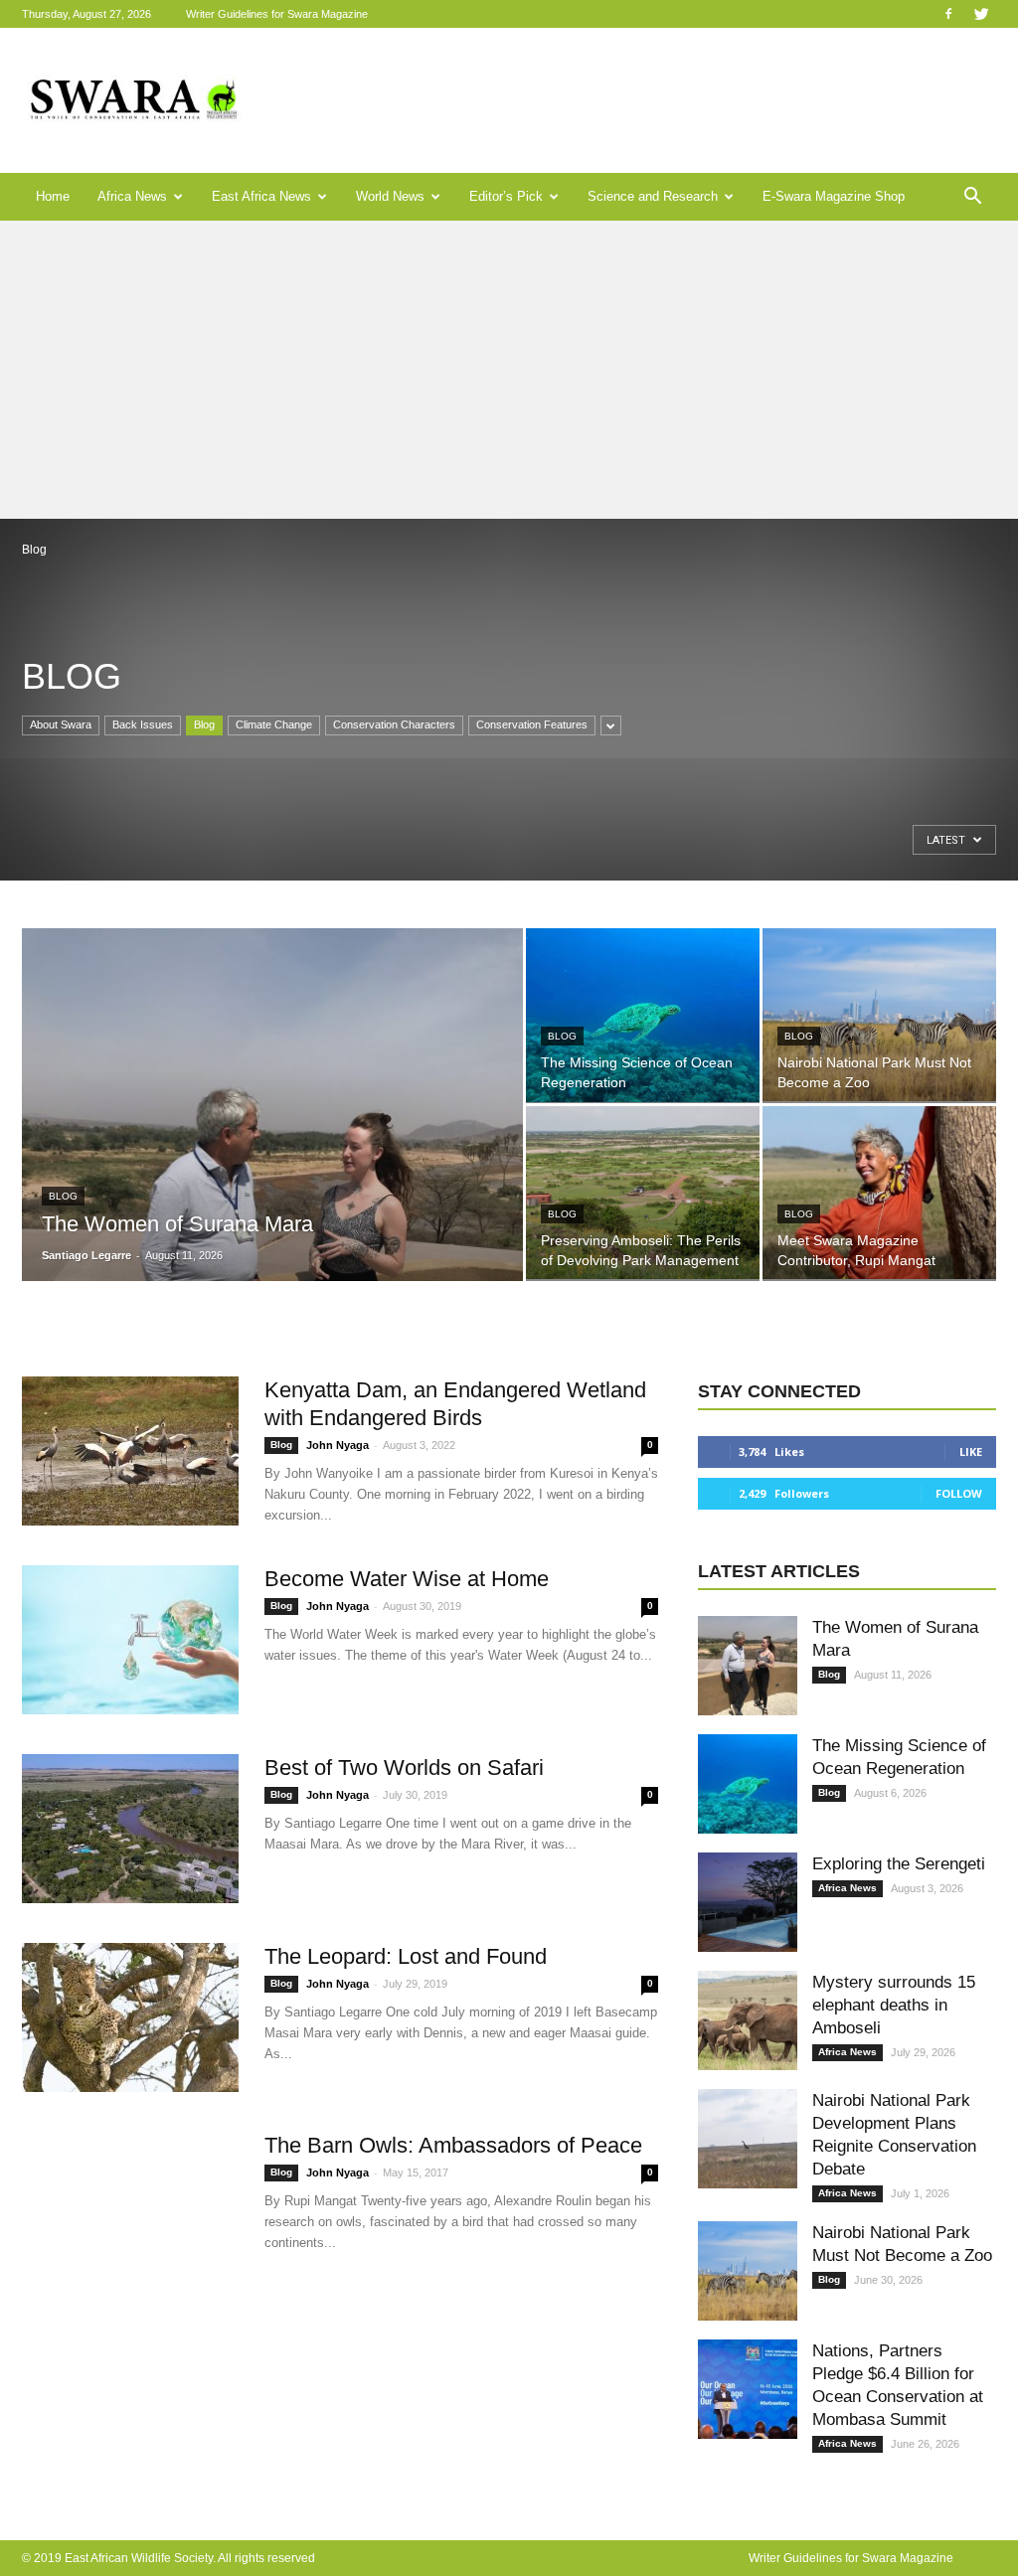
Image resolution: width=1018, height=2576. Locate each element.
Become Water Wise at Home (407, 1579)
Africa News (132, 196)
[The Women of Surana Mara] (272, 1145)
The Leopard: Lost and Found (406, 1956)
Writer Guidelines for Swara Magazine (278, 14)
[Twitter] (981, 13)
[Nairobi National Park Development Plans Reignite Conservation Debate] (748, 2139)
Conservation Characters (394, 724)
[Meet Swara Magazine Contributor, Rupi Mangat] (879, 1193)
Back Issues (143, 724)
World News (390, 196)
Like (971, 1451)
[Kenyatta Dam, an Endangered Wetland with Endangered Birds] (130, 1451)
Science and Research (653, 196)
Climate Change (274, 724)
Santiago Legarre (86, 1255)
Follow (959, 1493)
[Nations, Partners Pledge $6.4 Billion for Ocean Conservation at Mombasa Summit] (748, 2389)
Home (53, 196)
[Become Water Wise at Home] (130, 1640)
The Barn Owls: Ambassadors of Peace (453, 2145)
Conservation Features (532, 724)
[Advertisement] (509, 370)
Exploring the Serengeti (899, 1864)
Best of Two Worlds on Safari (404, 1768)
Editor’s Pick (506, 196)
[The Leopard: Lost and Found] (130, 2017)
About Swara (61, 724)
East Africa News (261, 196)
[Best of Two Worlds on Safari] (130, 1829)
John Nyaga (338, 1445)
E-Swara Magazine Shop (834, 196)
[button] (972, 197)
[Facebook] (948, 13)
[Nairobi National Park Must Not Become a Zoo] (879, 1015)
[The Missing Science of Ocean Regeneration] (643, 1015)
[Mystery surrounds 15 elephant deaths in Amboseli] (748, 2020)
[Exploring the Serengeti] (748, 1902)
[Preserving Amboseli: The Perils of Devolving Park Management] (643, 1193)
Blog (204, 724)
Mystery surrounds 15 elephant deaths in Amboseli (894, 2005)
